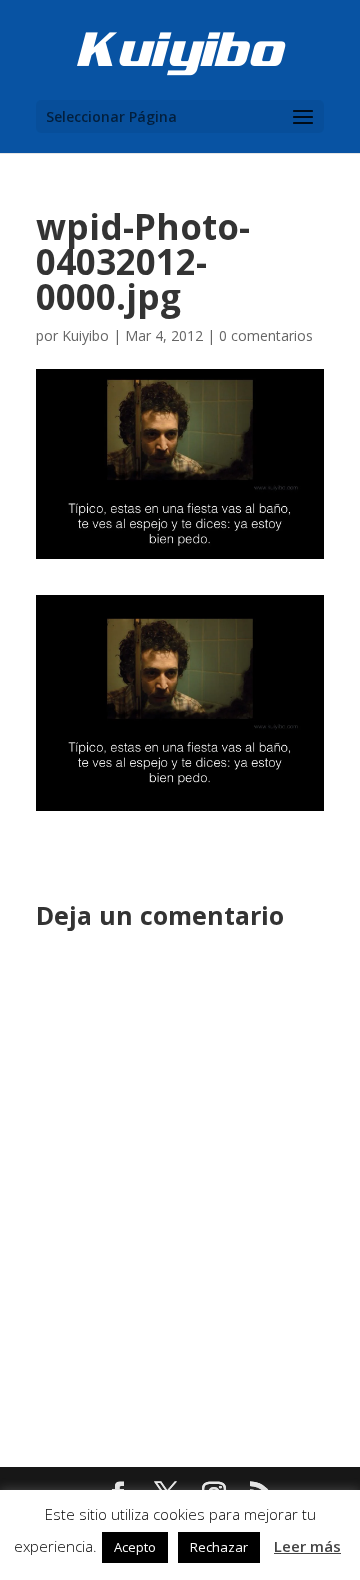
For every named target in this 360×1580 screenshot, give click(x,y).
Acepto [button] (135, 1547)
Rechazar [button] (219, 1547)
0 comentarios (266, 335)
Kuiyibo (85, 335)
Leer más (307, 1546)
